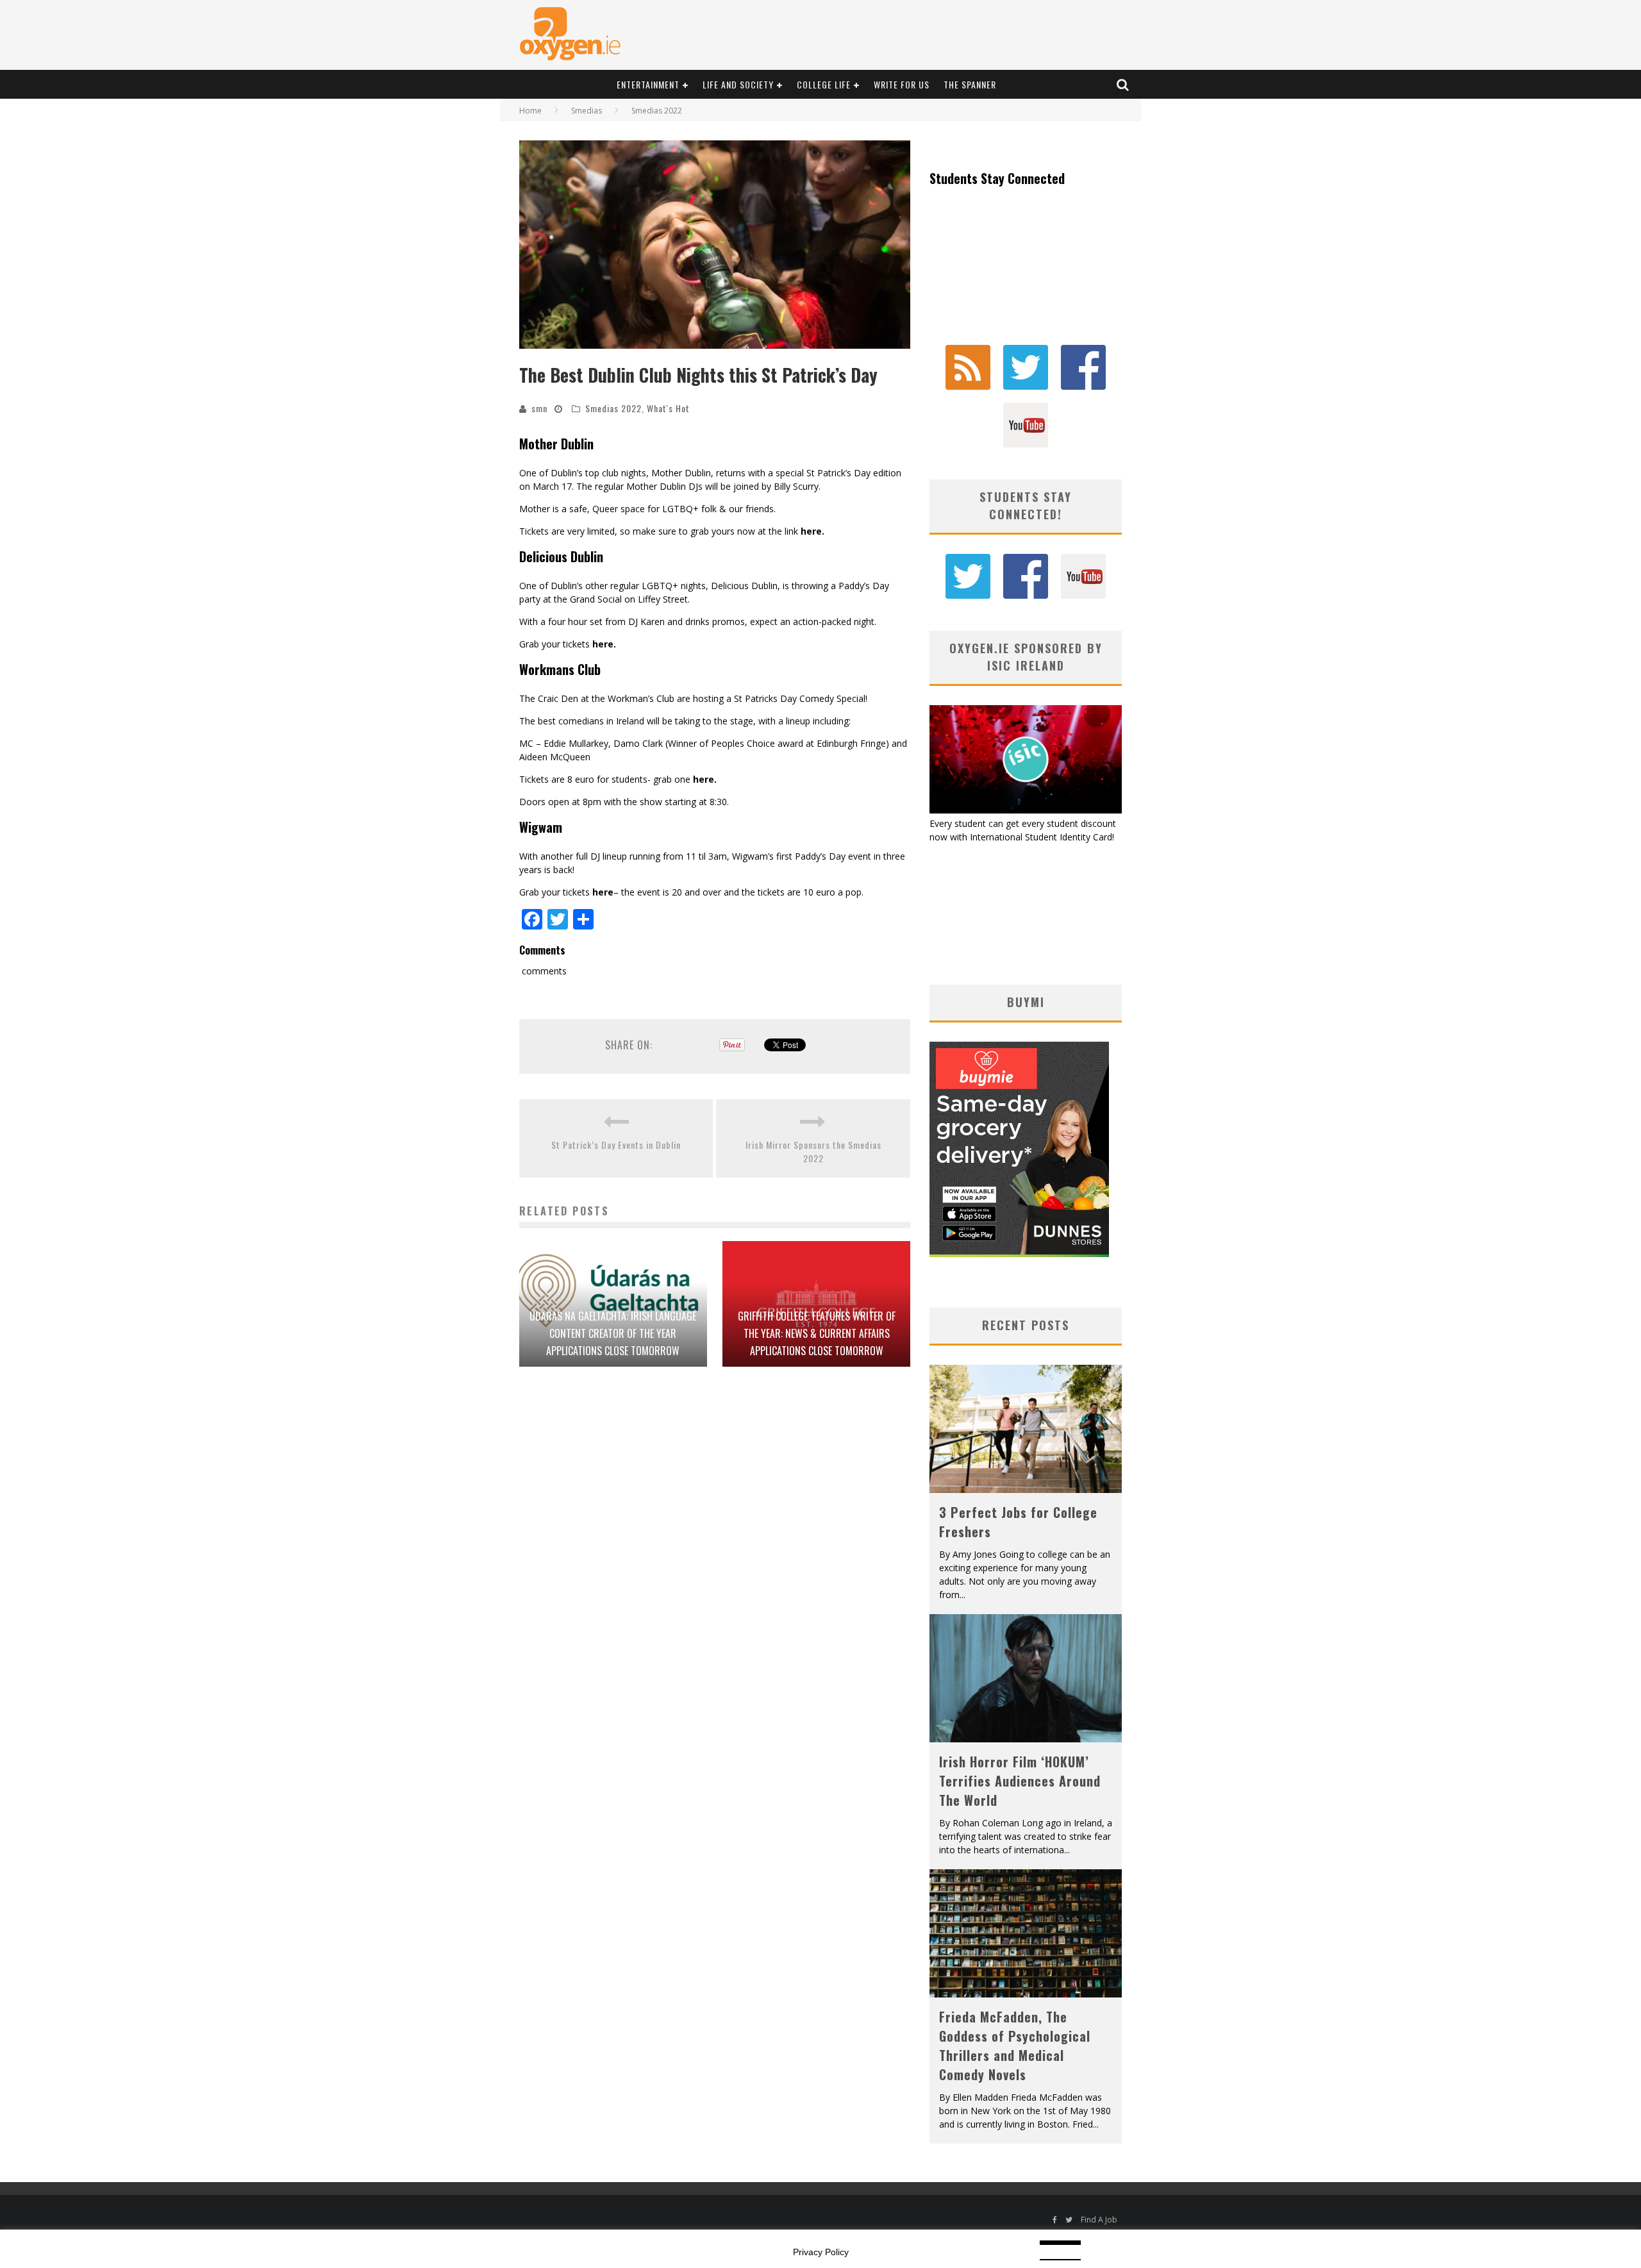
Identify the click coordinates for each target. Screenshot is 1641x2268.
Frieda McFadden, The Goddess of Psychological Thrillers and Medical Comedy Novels (1015, 2046)
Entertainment (648, 84)
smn (539, 408)
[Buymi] (1019, 1254)
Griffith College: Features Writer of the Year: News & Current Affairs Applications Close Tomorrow (817, 1333)
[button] (715, 245)
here (603, 892)
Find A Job (1099, 2220)
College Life (824, 84)
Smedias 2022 (613, 408)
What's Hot (668, 408)
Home (530, 111)
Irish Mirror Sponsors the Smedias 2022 (813, 1151)
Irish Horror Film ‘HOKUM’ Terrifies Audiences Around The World (1020, 1781)
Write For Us (902, 84)
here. (812, 531)
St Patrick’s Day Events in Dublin (616, 1145)
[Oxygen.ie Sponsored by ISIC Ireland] (1026, 810)
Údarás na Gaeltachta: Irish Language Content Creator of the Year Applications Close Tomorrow (613, 1333)
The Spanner (970, 84)
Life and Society (738, 84)
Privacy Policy (821, 2252)
